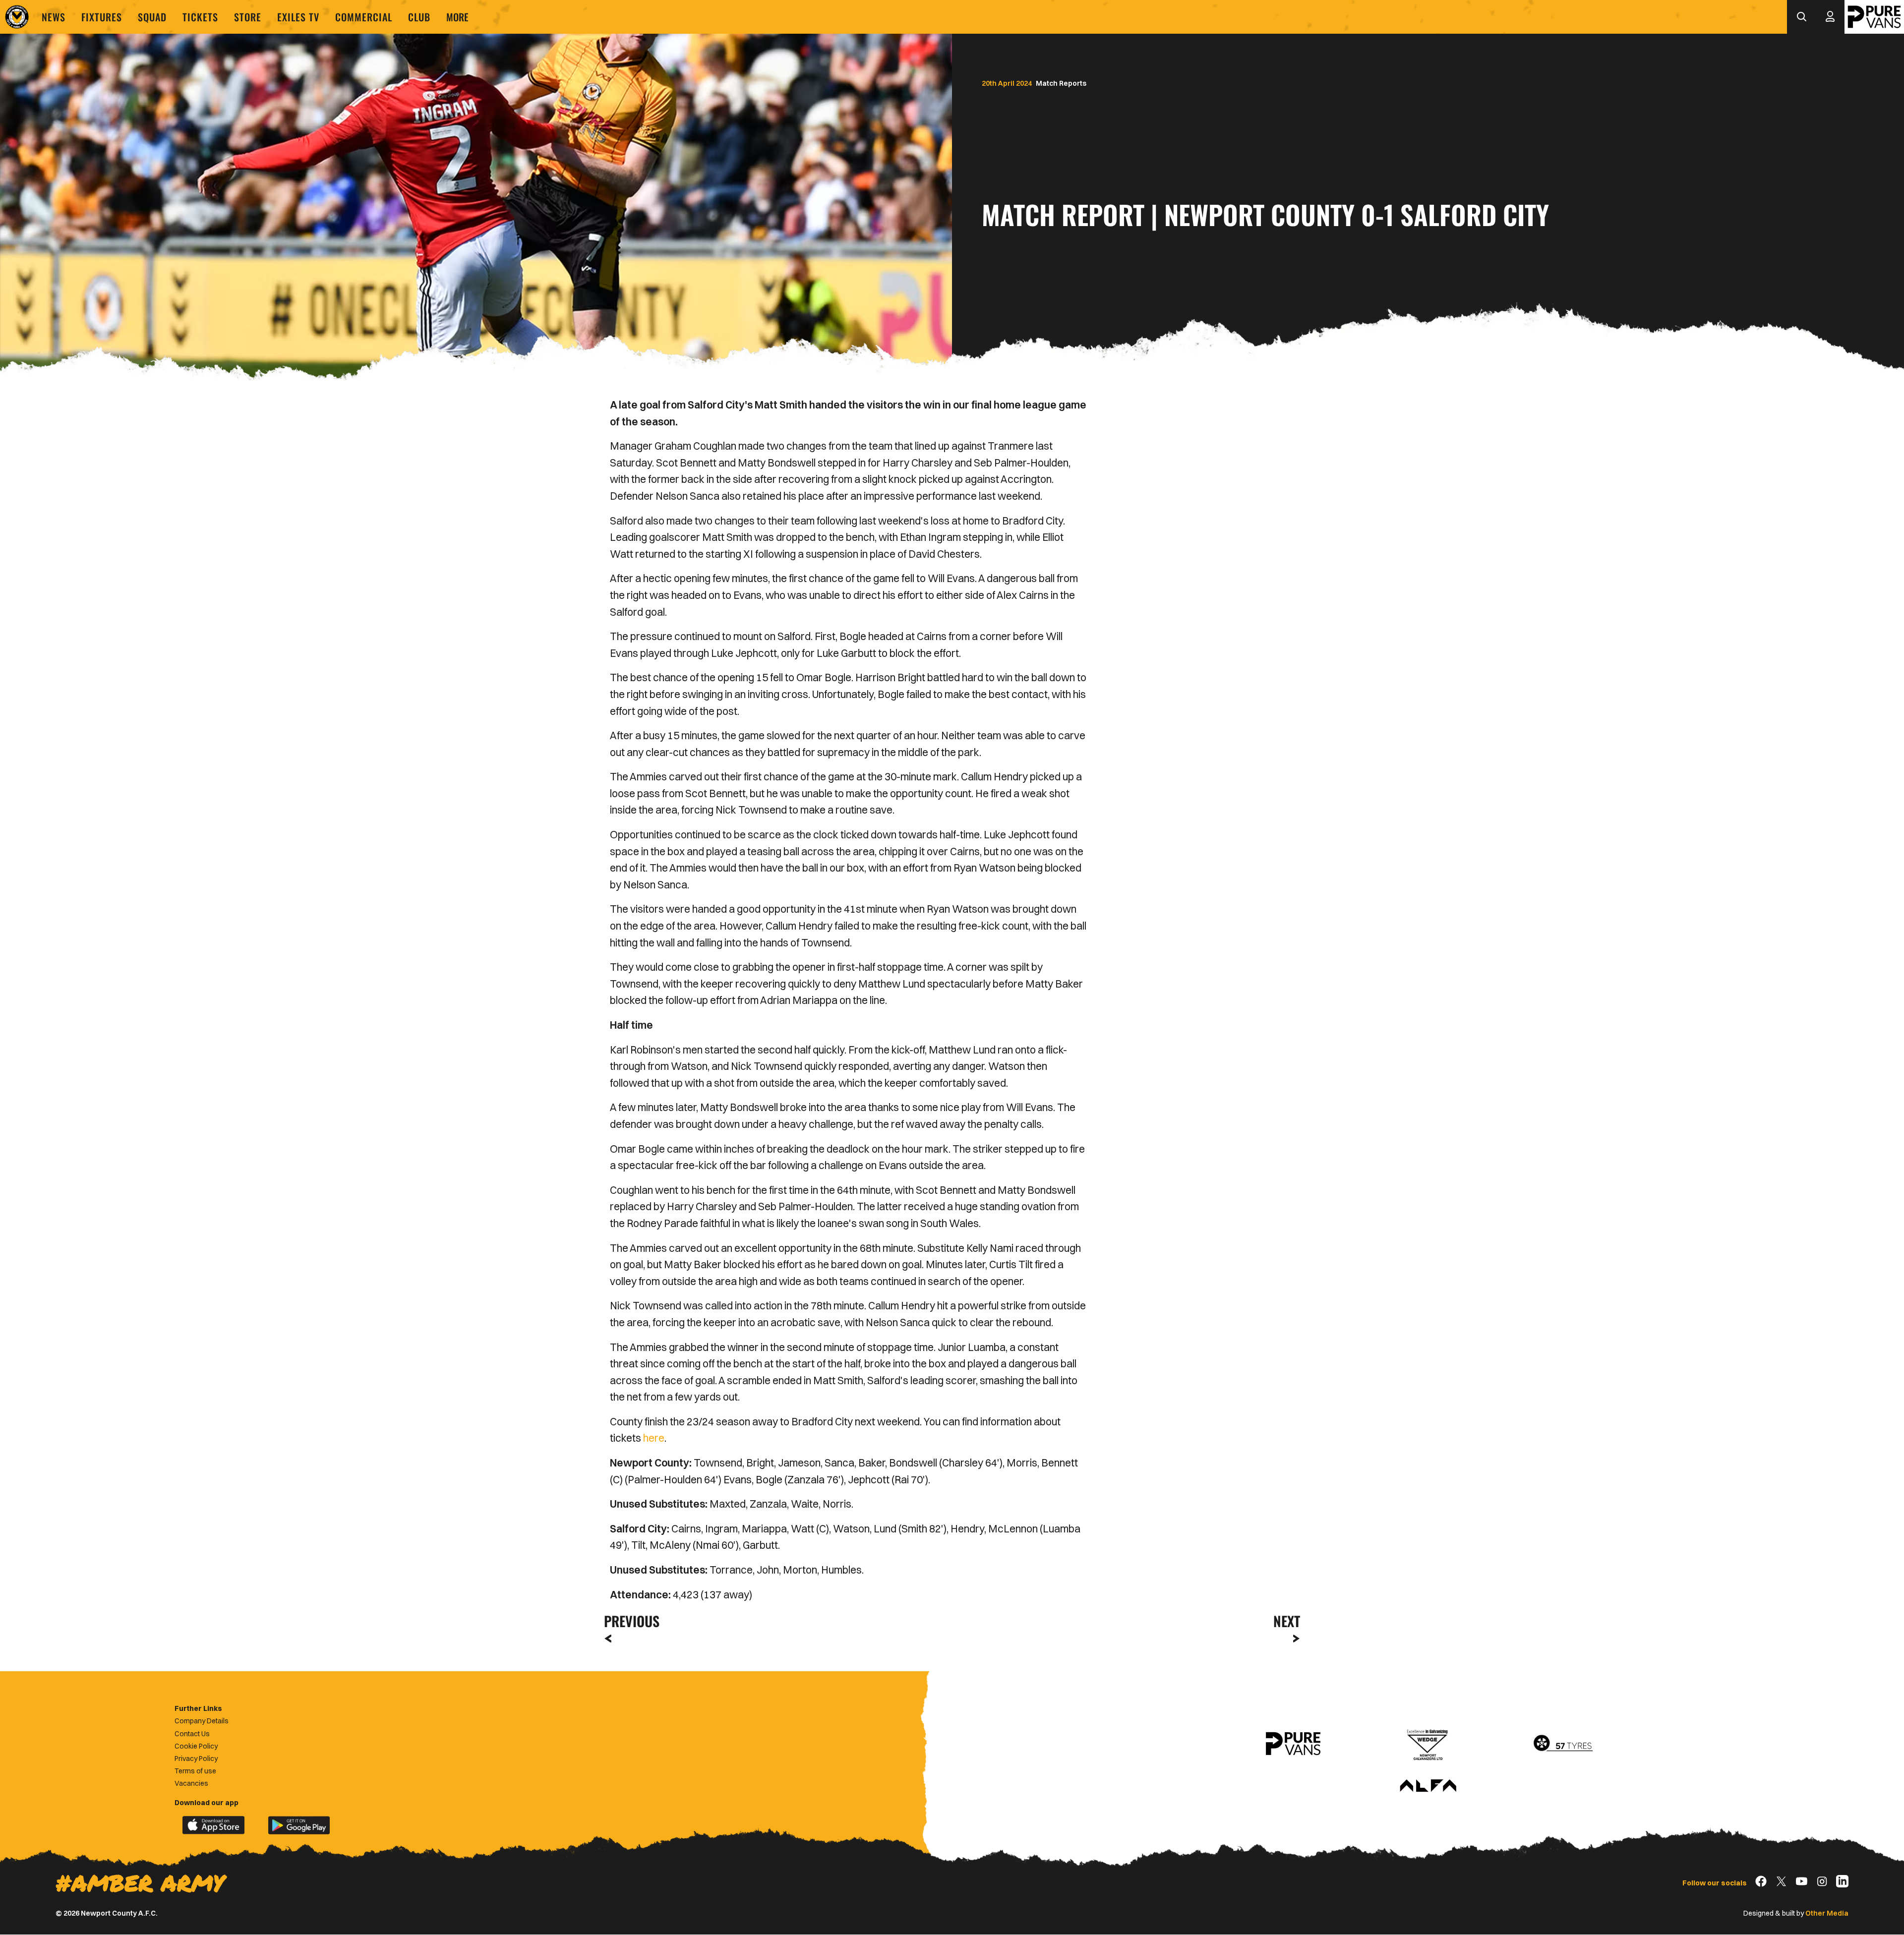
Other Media (1827, 1913)
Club (419, 17)
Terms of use (195, 1771)
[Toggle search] (1801, 17)
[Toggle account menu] (1830, 17)
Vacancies (191, 1783)
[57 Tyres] (1563, 1744)
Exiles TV (298, 17)
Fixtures (102, 17)
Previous (629, 1621)
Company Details (202, 1721)
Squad (152, 17)
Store (248, 17)
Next (1287, 1621)
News (54, 17)
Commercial (364, 17)
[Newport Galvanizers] (1428, 1744)
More (457, 17)
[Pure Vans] (1874, 17)
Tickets (200, 17)
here (654, 1438)
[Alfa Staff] (1428, 1786)
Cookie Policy (196, 1746)
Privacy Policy (196, 1759)
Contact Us (192, 1734)
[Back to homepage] (17, 17)
